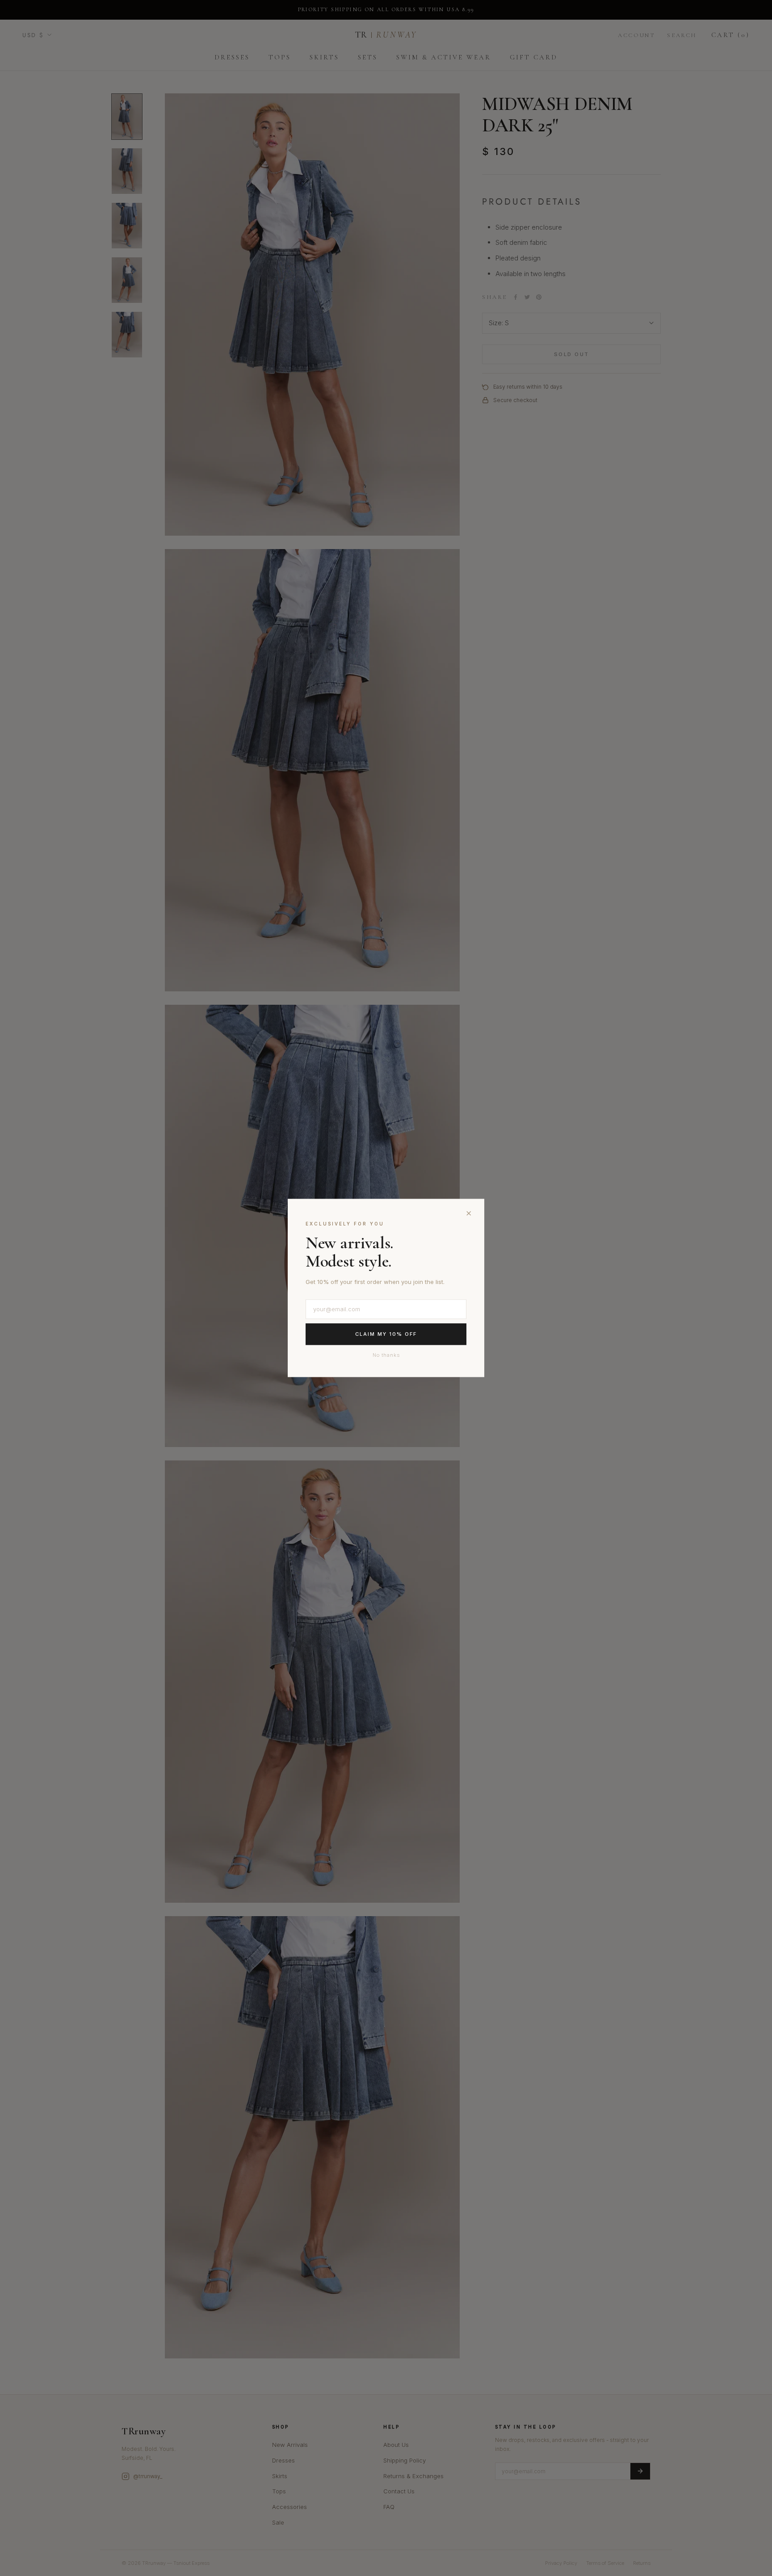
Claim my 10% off (386, 1334)
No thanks (386, 1355)
